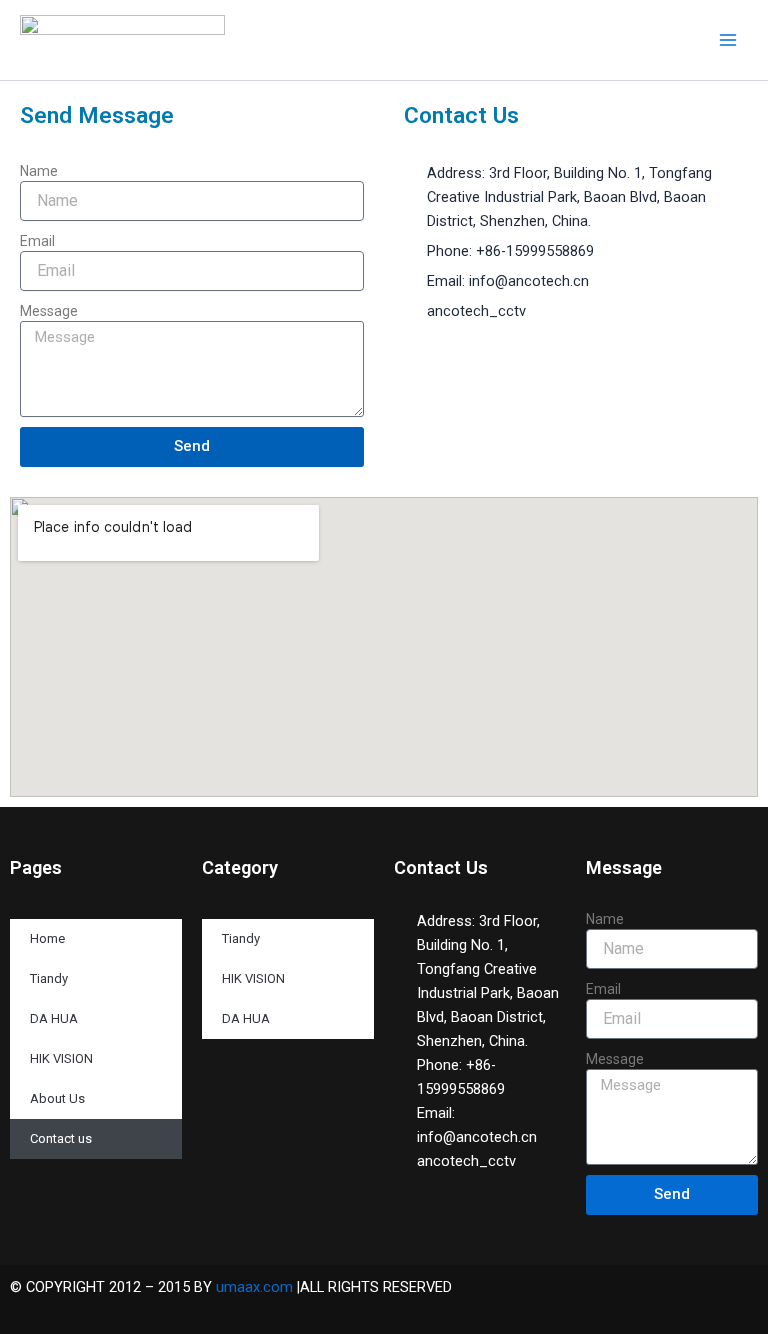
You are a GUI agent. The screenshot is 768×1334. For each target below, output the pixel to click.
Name (39, 171)
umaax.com (254, 1287)
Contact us (61, 1138)
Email (37, 241)
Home (47, 938)
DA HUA (54, 1018)
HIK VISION (61, 1058)
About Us (57, 1098)
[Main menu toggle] (728, 40)
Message (49, 311)
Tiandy (49, 978)
